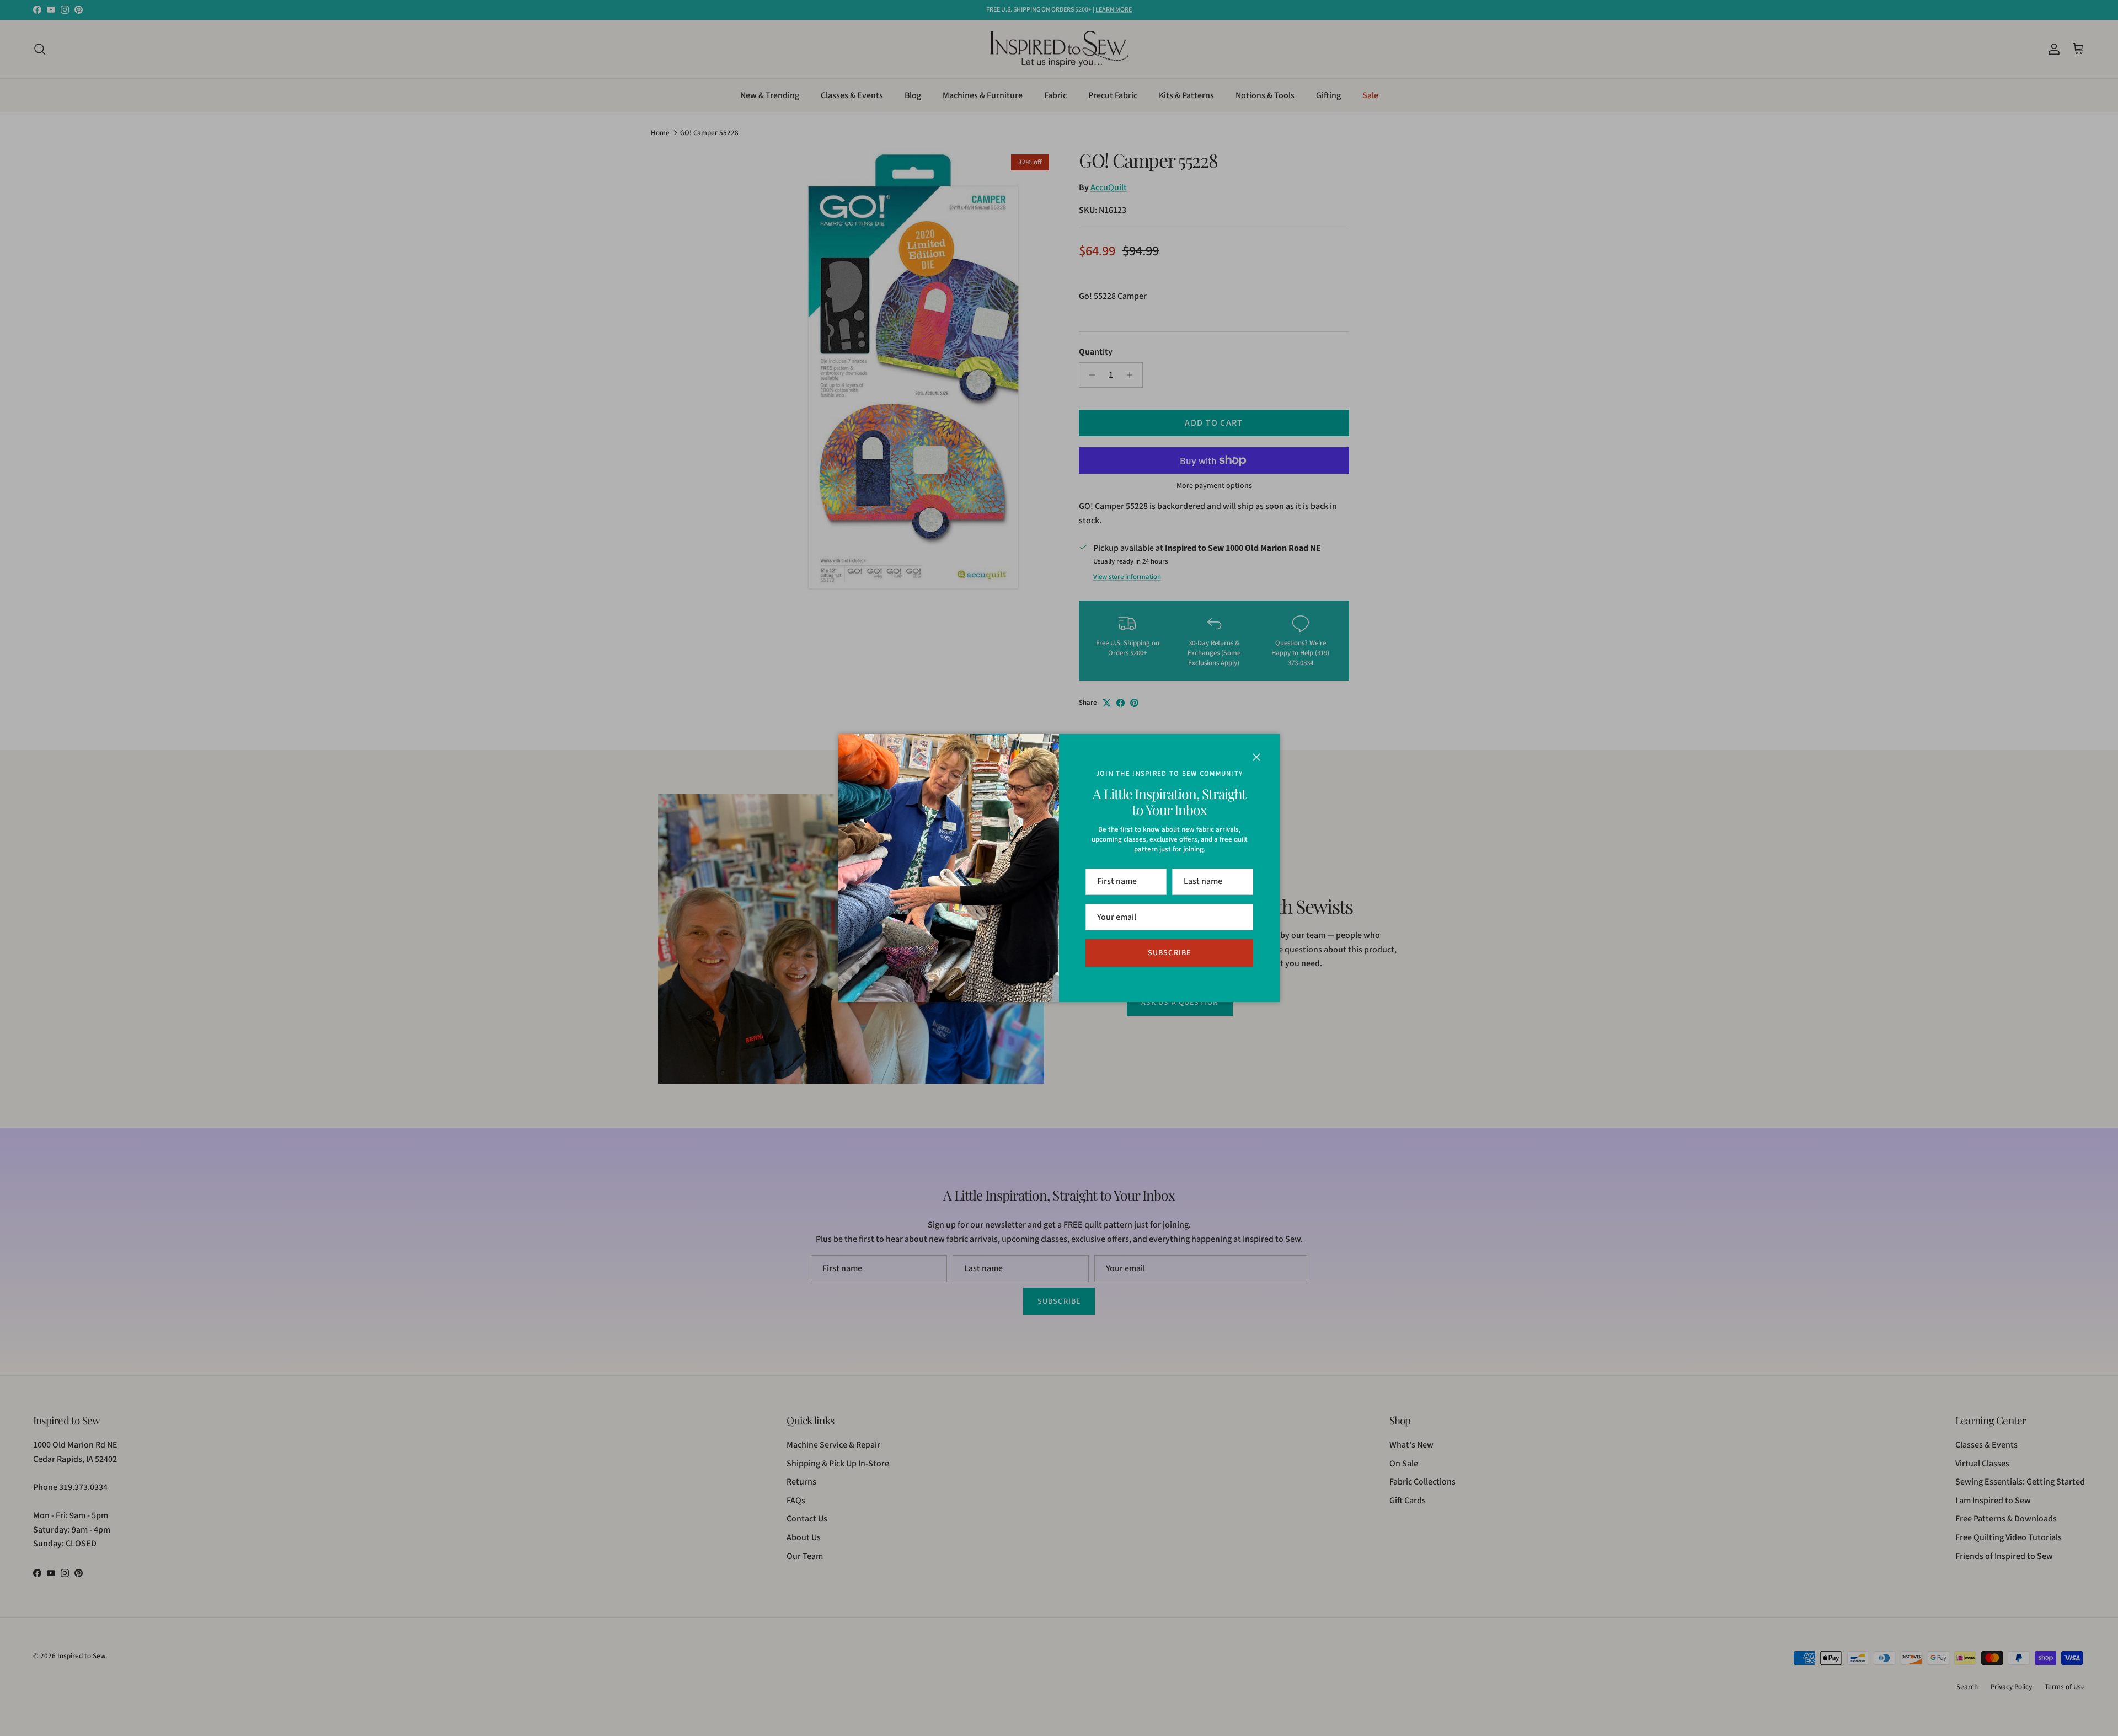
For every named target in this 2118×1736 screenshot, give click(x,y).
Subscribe (1169, 953)
